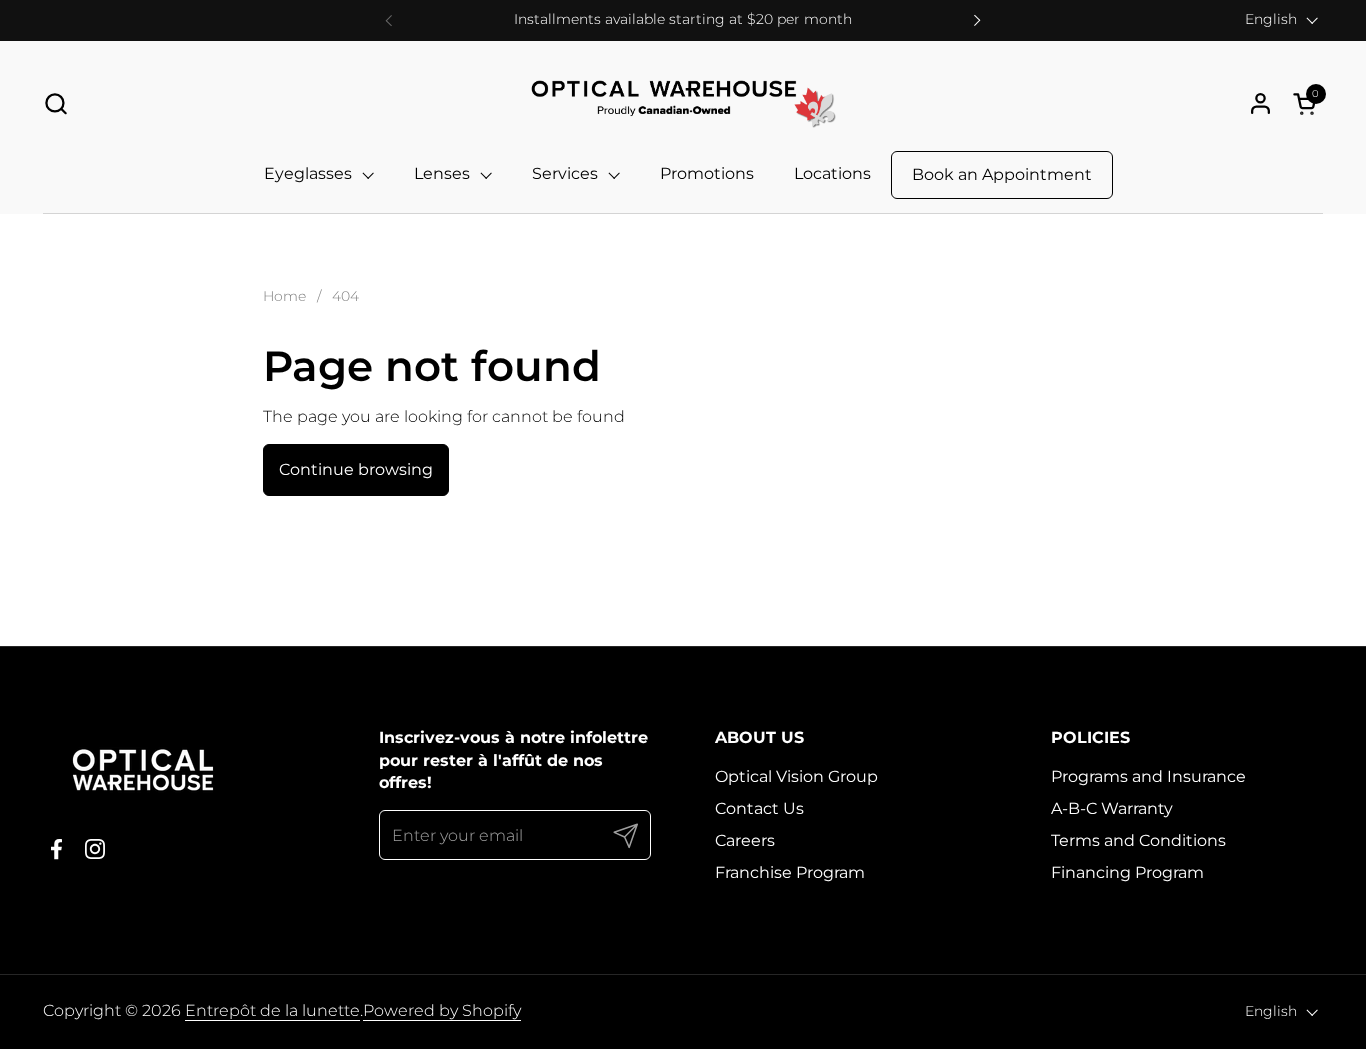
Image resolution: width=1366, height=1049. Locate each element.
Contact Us (759, 808)
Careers (745, 840)
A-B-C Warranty (1112, 808)
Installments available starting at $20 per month (683, 19)
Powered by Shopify (442, 1010)
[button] (55, 103)
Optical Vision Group (796, 776)
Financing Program (1127, 872)
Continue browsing (356, 469)
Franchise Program (790, 872)
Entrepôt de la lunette (272, 1010)
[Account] (1260, 103)
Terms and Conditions (1138, 840)
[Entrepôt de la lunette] (682, 103)
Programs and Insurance (1148, 776)
